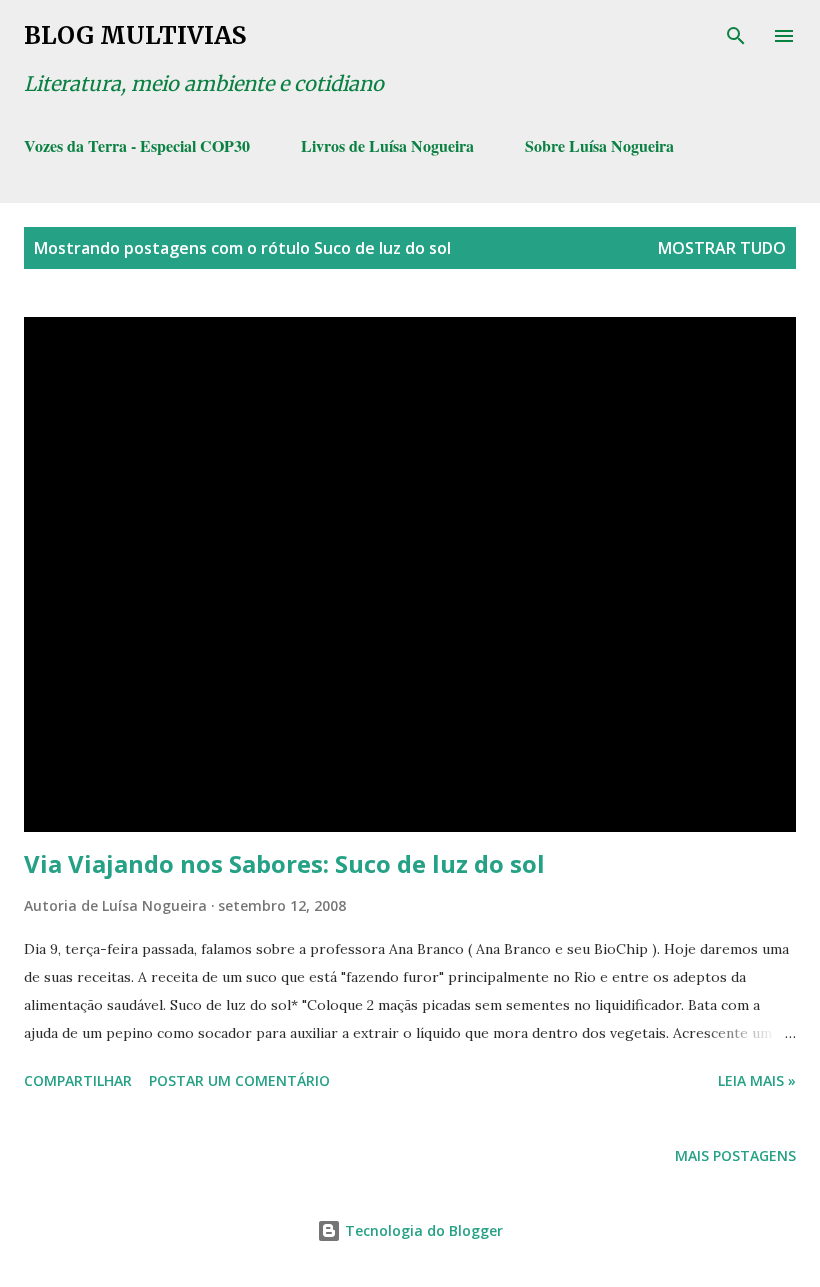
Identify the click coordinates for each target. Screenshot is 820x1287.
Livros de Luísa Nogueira (387, 145)
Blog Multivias (135, 35)
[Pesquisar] (736, 36)
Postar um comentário (239, 1080)
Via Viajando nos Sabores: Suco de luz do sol (284, 863)
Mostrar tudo (722, 248)
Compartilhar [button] (78, 1080)
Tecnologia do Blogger (422, 1230)
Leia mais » (757, 1080)
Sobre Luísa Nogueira (599, 145)
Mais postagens (735, 1155)
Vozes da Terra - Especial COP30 (137, 145)
